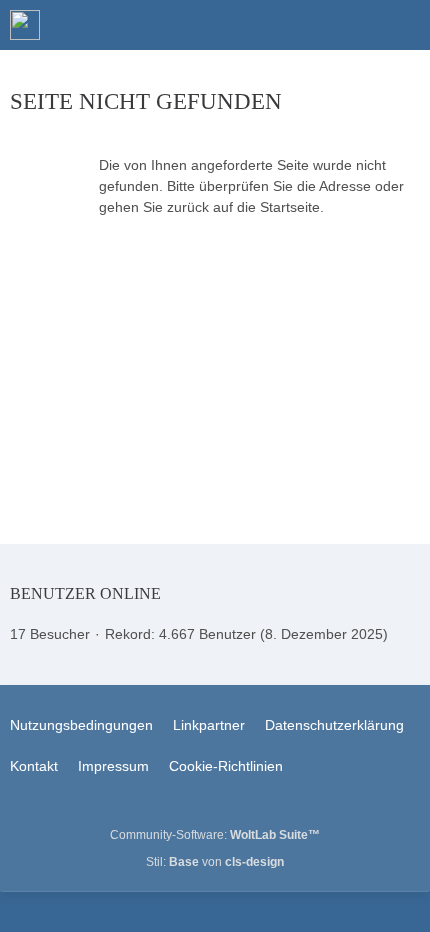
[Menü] (404, 25)
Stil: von (215, 862)
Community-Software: (215, 835)
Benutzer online (85, 593)
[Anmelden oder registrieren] (354, 25)
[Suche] (304, 25)
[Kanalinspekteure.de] (25, 25)
